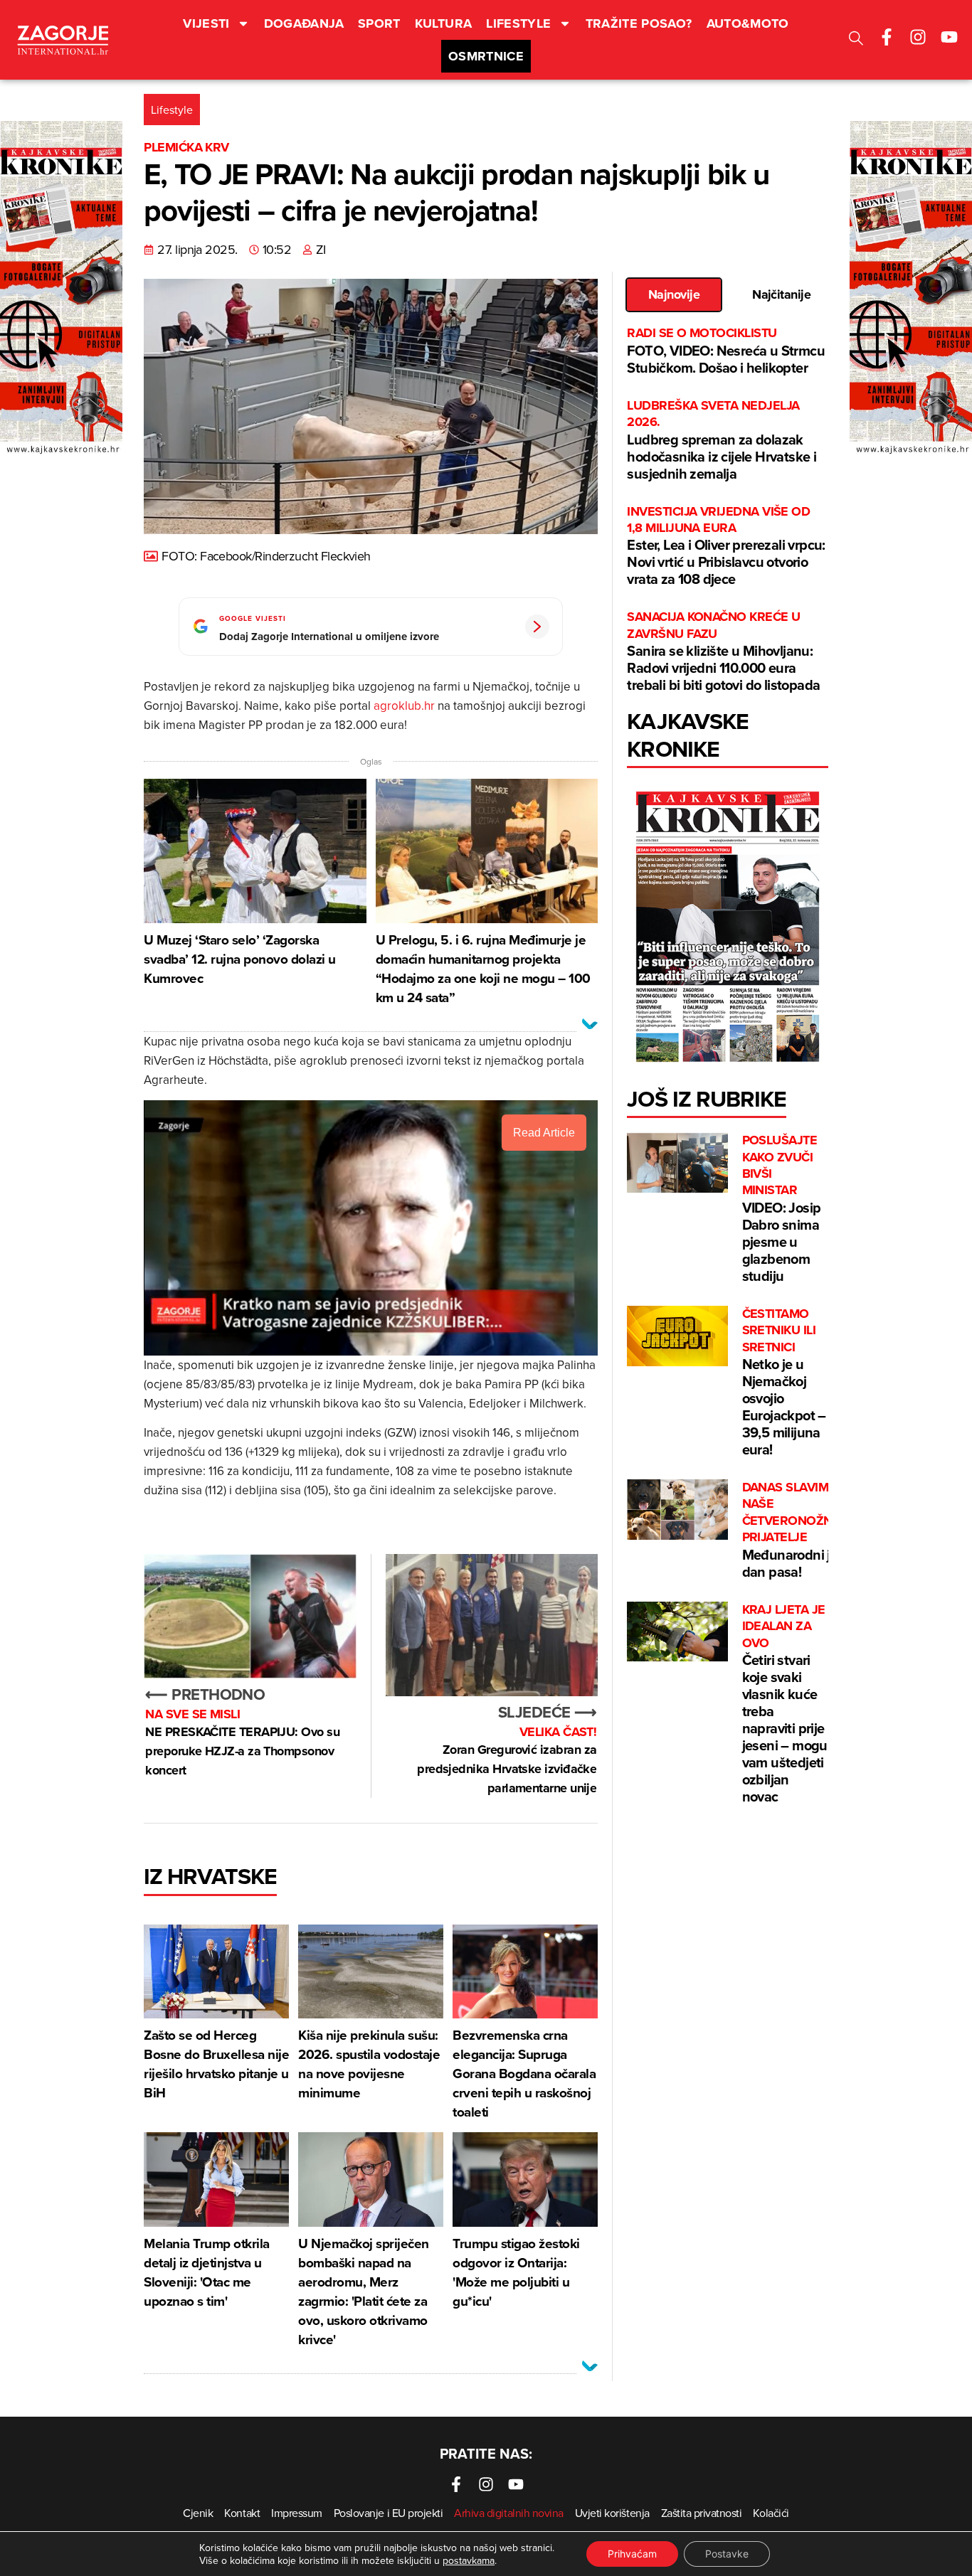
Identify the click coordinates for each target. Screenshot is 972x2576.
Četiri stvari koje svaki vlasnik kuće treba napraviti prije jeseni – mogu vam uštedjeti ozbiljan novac (785, 1704)
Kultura (444, 23)
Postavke (727, 2554)
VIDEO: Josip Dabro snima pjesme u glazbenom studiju (782, 1209)
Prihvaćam (632, 2554)
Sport (379, 23)
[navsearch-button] (856, 40)
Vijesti (206, 23)
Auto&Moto (748, 23)
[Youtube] (949, 37)
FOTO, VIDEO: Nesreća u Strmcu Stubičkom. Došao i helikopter (726, 351)
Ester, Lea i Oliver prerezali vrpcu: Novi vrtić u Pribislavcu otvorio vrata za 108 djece (726, 547)
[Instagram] (918, 37)
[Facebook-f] (887, 37)
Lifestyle (518, 23)
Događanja (304, 23)
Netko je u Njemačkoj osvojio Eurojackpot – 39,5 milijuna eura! (784, 1383)
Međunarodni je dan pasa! (791, 1531)
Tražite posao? (639, 23)
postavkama (469, 2560)
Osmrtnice (486, 56)
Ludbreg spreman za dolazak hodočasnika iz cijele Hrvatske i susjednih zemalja (722, 441)
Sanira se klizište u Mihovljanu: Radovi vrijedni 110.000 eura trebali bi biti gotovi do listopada (723, 652)
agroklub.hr (404, 706)
